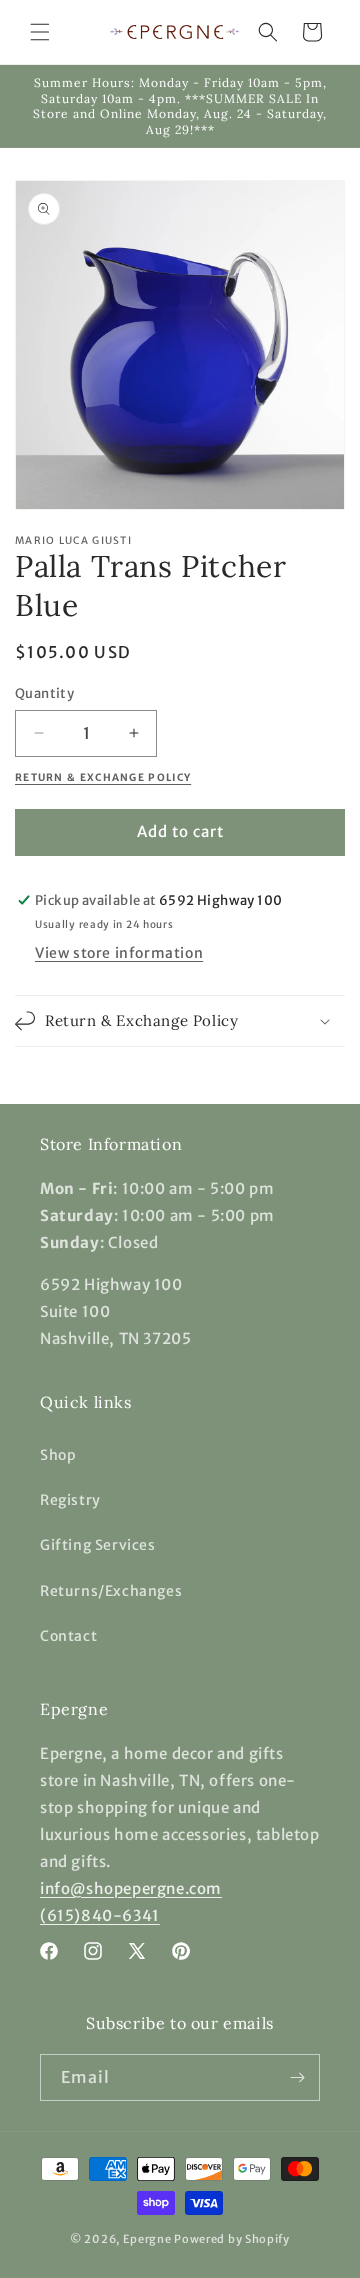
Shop (58, 1455)
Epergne (147, 2239)
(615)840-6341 (100, 1915)
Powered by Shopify (232, 2239)
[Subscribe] (297, 2077)
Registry (70, 1500)
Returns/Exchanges (111, 1591)
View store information (119, 953)
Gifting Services (98, 1545)
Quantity (44, 693)
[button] (40, 32)
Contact (68, 1636)
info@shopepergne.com (131, 1888)
